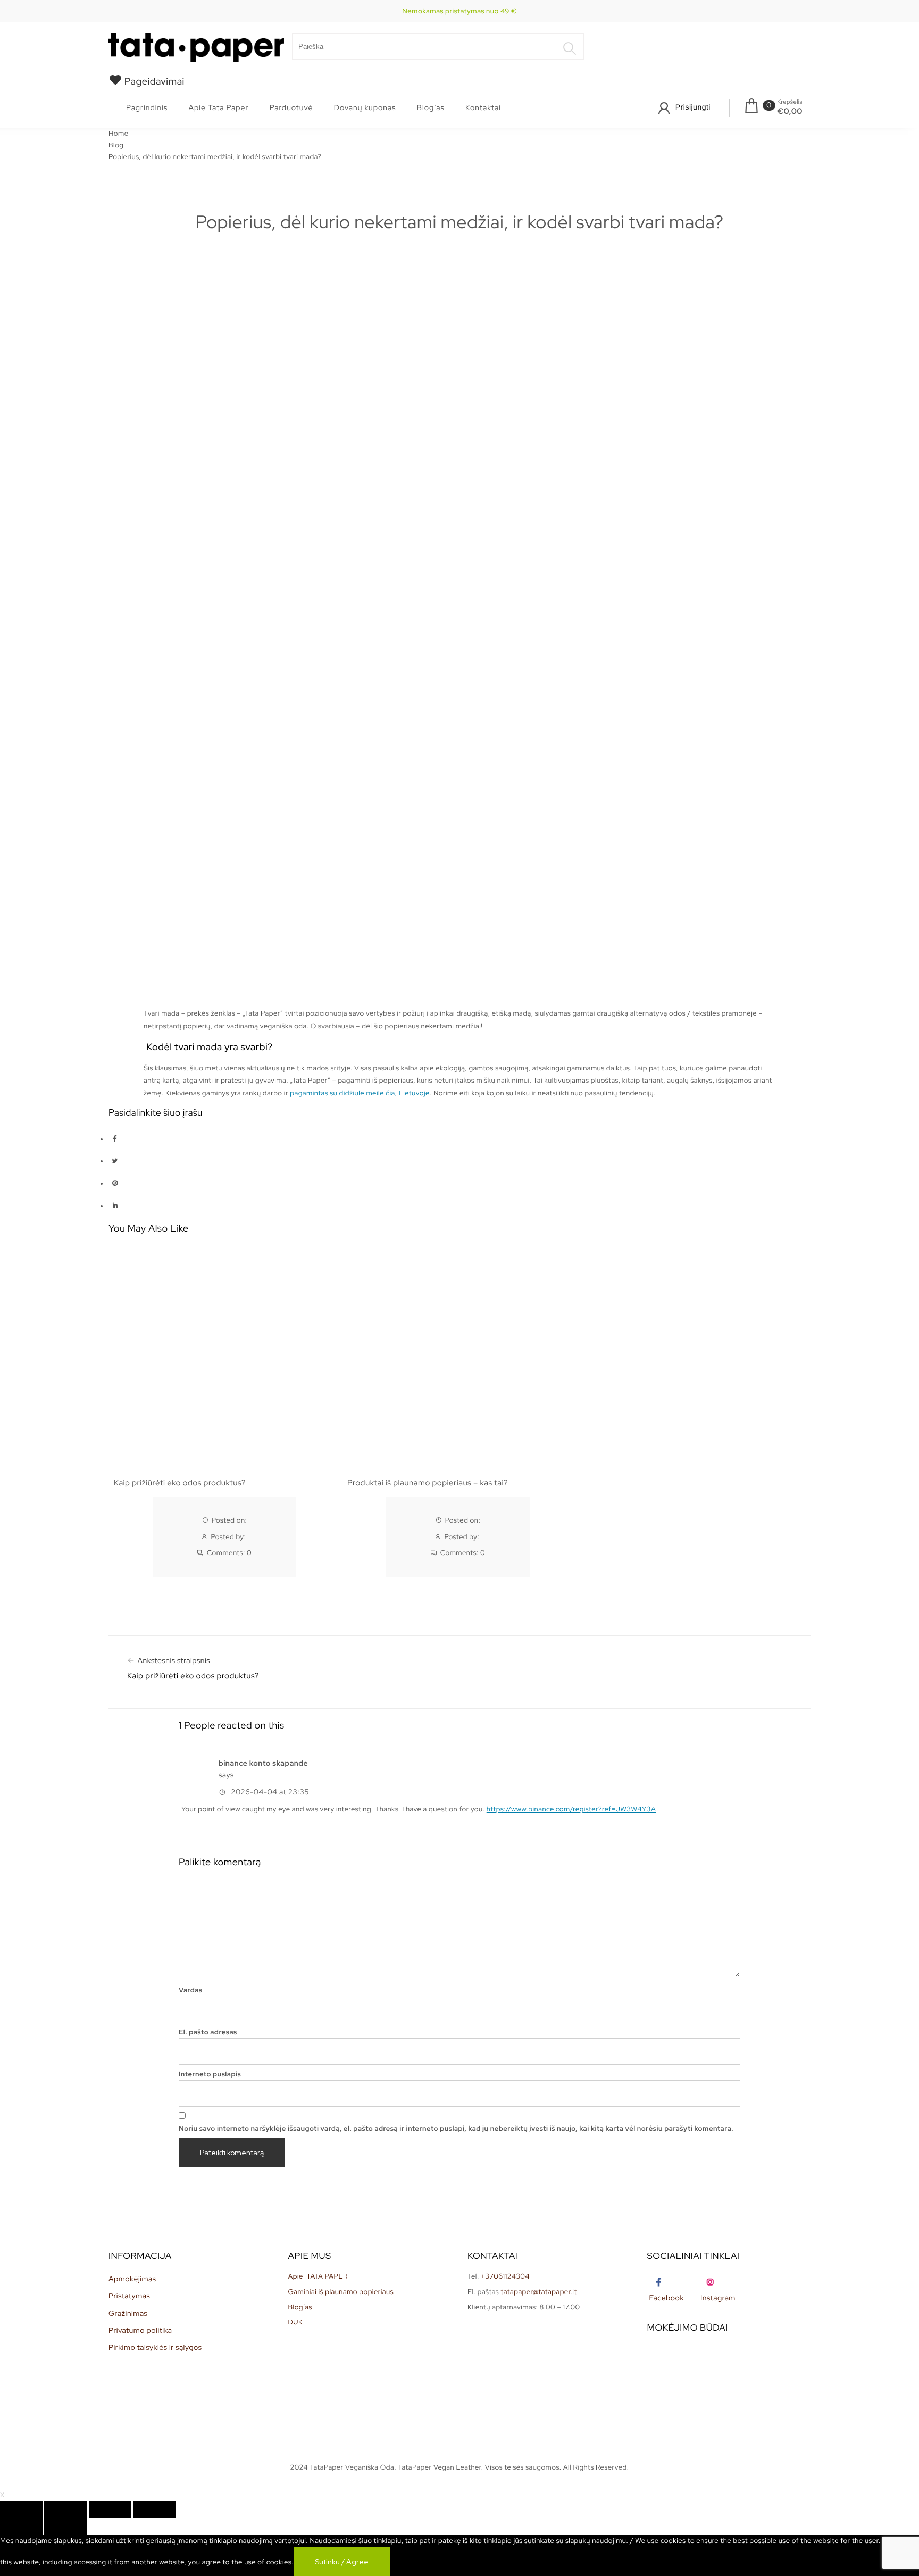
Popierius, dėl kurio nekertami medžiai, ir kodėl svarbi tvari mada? (459, 222)
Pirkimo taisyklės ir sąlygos (155, 2348)
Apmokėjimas (132, 2279)
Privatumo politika (140, 2331)
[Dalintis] (65, 2509)
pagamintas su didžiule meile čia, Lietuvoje (360, 1093)
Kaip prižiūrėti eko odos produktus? (180, 1483)
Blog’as (431, 108)
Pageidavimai (153, 82)
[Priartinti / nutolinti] (154, 2509)
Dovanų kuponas (365, 108)
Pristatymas (129, 2296)
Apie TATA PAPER (318, 2276)
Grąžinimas (128, 2314)
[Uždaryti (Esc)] (21, 2509)
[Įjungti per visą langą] (110, 2509)
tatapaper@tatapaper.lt (538, 2292)
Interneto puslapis (210, 2074)
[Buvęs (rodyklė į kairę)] (21, 2527)
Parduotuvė (291, 108)
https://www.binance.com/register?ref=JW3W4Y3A (571, 1809)
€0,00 (790, 111)
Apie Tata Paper (218, 108)
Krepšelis (790, 102)
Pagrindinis (147, 108)
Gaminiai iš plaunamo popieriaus (341, 2292)
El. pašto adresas (208, 2032)
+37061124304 (505, 2276)
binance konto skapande (263, 1764)
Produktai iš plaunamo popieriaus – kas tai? (428, 1483)
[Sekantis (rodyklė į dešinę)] (65, 2527)
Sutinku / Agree (342, 2562)
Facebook (667, 2298)
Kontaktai (483, 108)
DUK (296, 2322)
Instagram (718, 2298)
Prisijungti (693, 107)
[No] (411, 2564)
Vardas (191, 1990)
